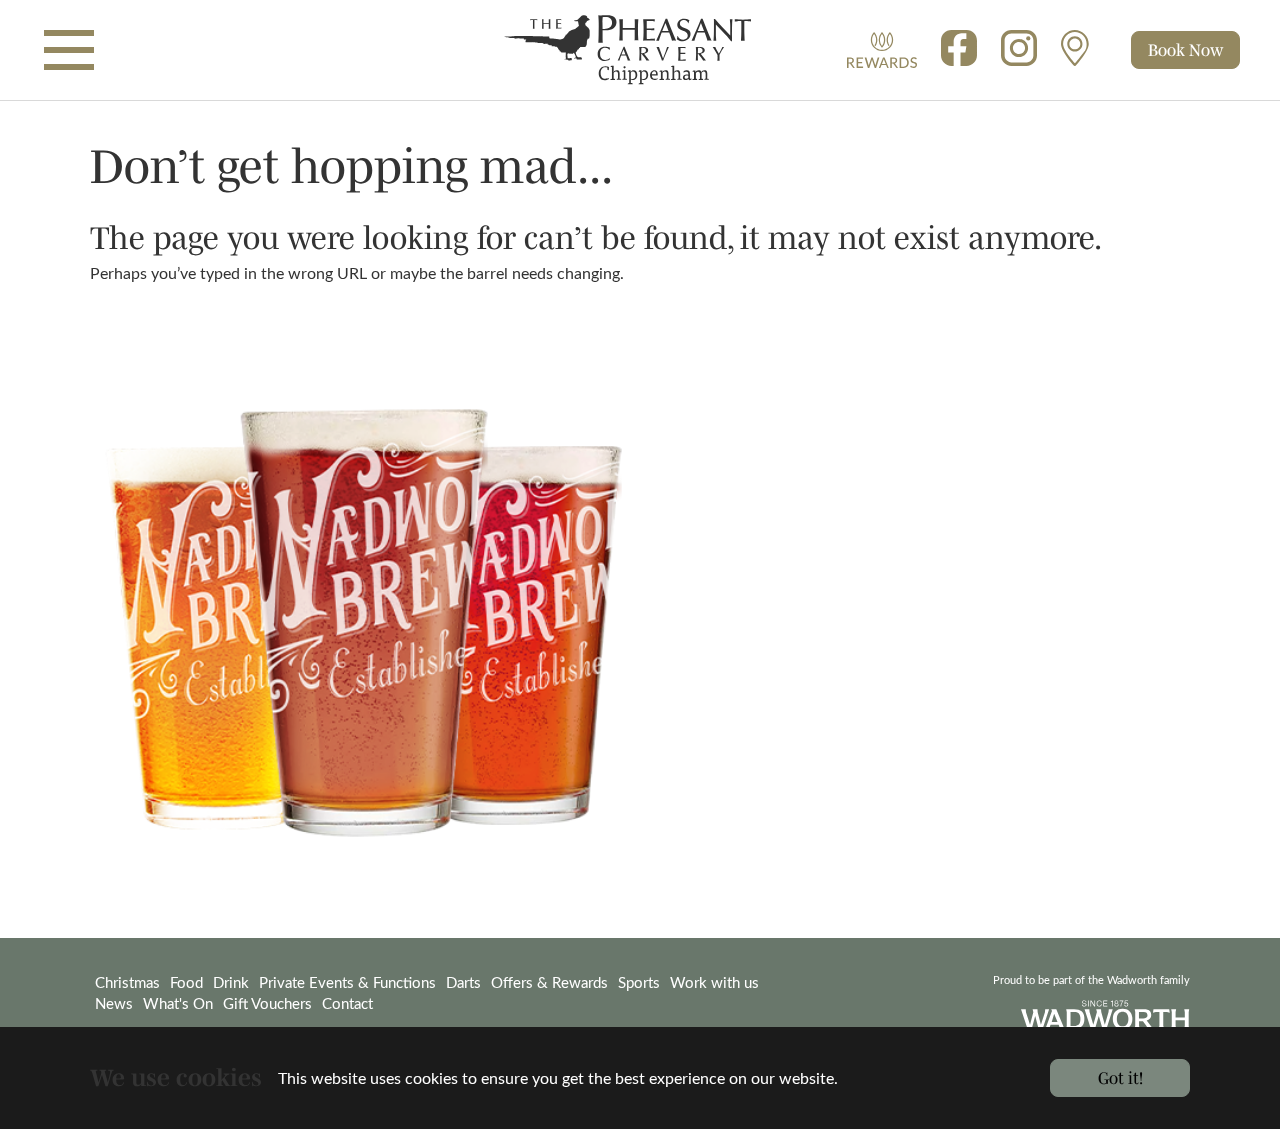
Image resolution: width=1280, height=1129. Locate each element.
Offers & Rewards (549, 982)
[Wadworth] (639, 50)
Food (186, 982)
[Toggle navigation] (69, 50)
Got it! (1120, 1077)
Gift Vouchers (267, 1003)
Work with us (714, 982)
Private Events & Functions (347, 982)
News (114, 1003)
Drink (231, 982)
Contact (347, 1003)
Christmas (127, 982)
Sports (639, 982)
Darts (463, 982)
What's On (178, 1003)
